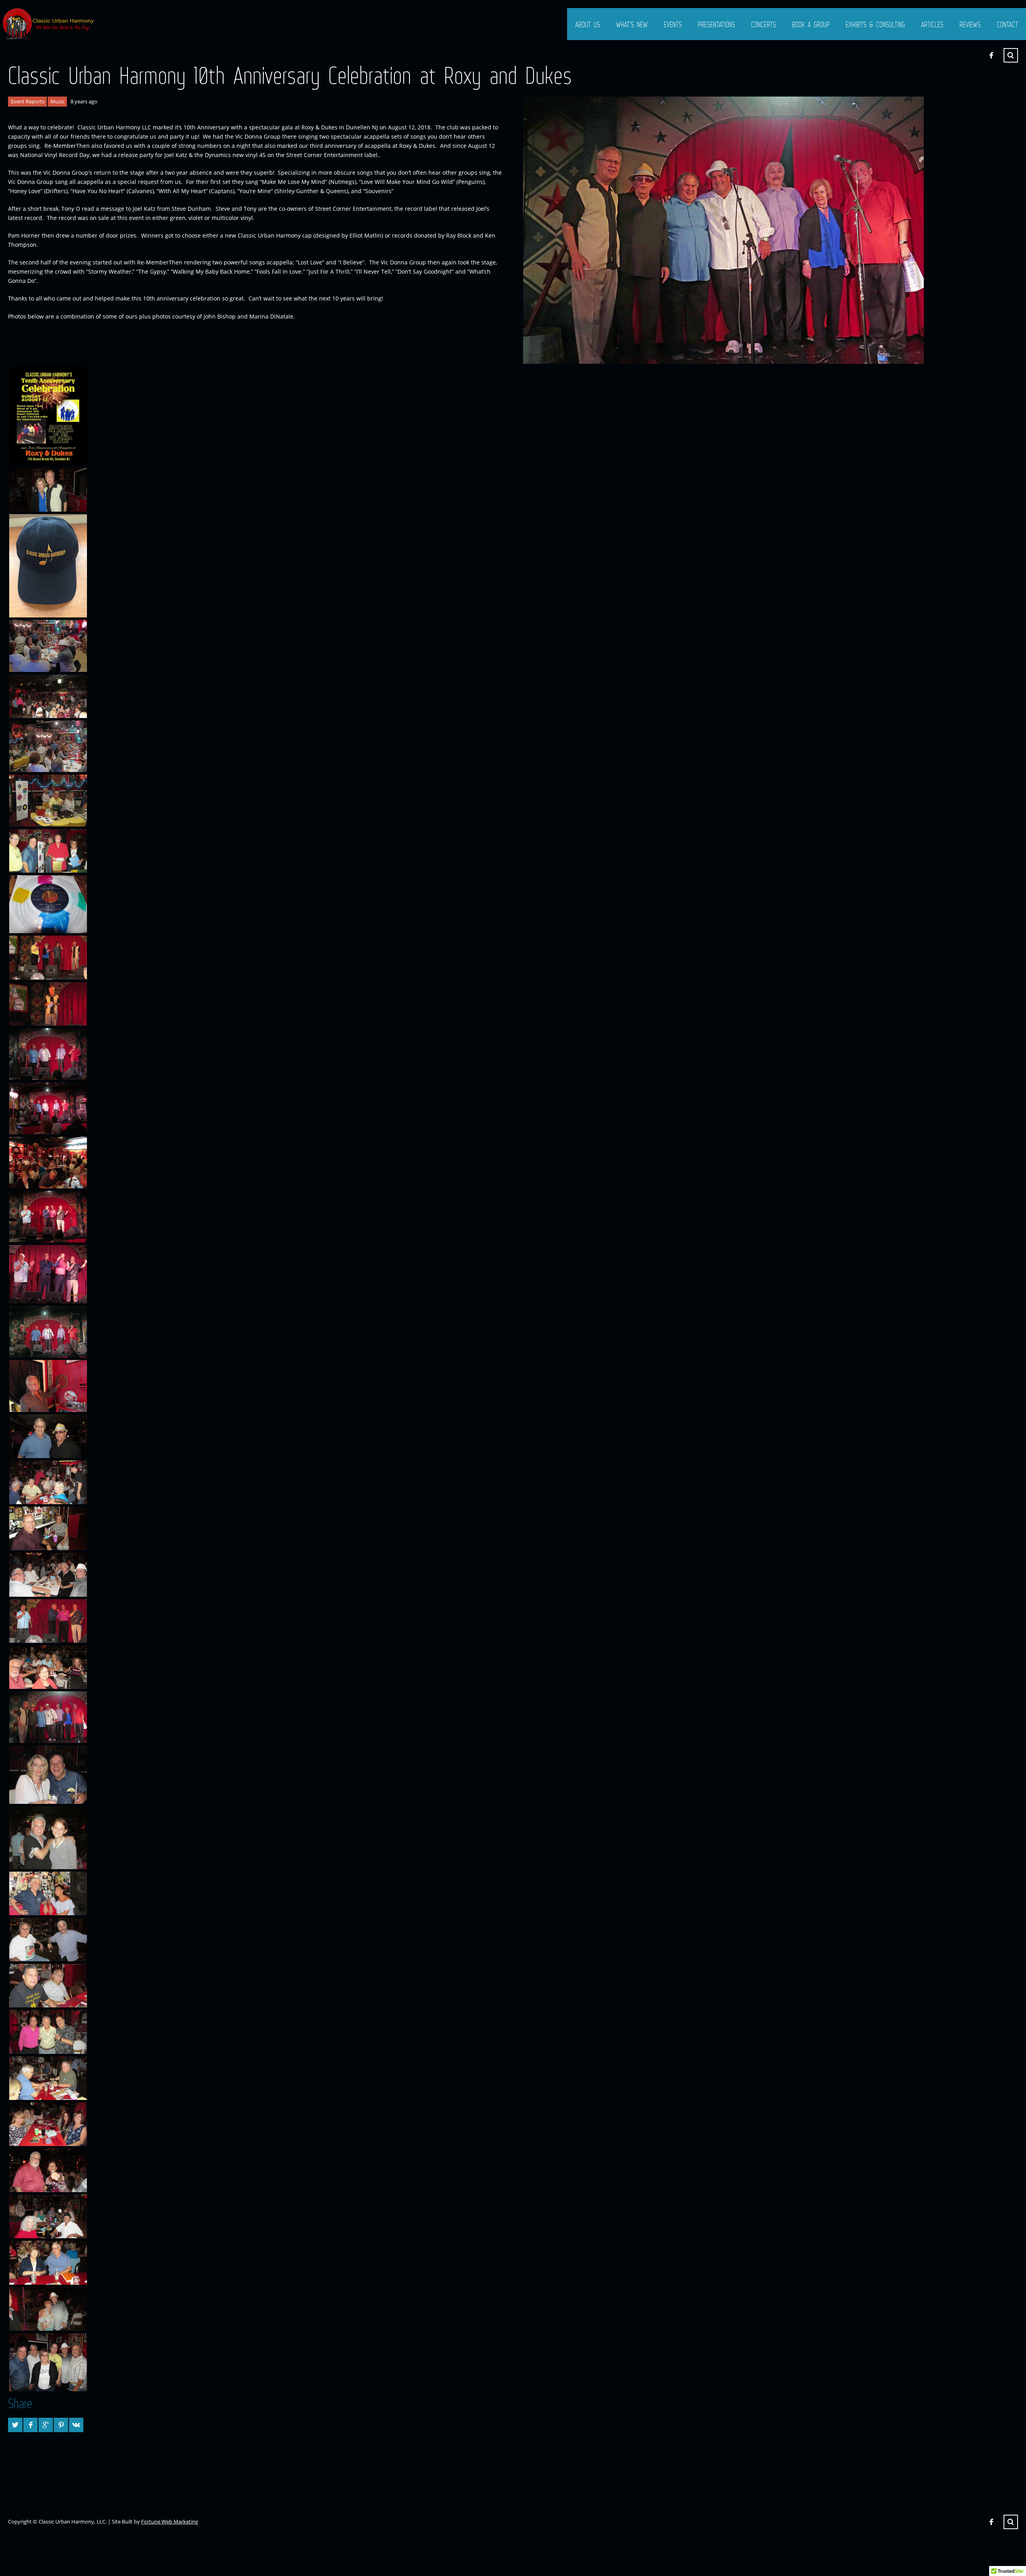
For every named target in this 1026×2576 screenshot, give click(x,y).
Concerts (763, 24)
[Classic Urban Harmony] (49, 24)
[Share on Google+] (46, 2425)
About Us (588, 24)
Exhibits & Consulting (875, 24)
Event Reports (28, 101)
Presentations (716, 24)
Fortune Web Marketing (170, 2522)
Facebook (991, 55)
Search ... (1011, 55)
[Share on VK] (76, 2425)
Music (58, 101)
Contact (1007, 24)
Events (673, 24)
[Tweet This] (15, 2425)
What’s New (632, 24)
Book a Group (811, 24)
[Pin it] (61, 2425)
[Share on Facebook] (30, 2425)
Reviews (970, 24)
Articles (932, 24)
